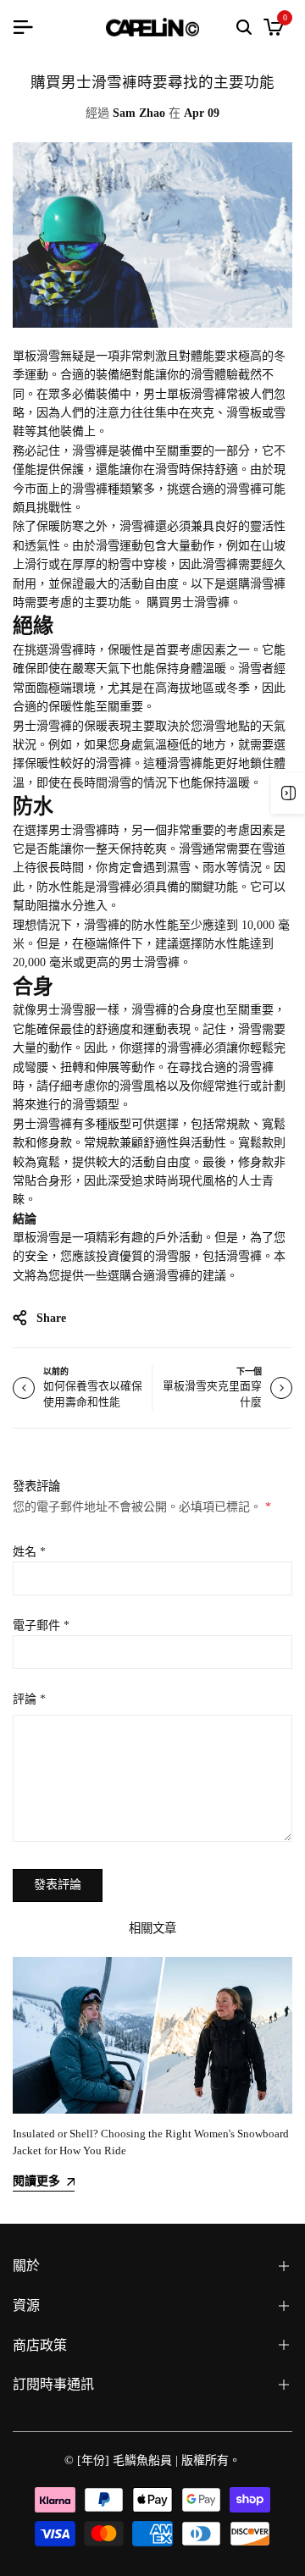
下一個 (249, 1371)
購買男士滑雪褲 (188, 603)
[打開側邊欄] (288, 793)
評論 (29, 1699)
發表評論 (58, 1885)
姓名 (29, 1552)
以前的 (56, 1371)
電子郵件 (41, 1625)
